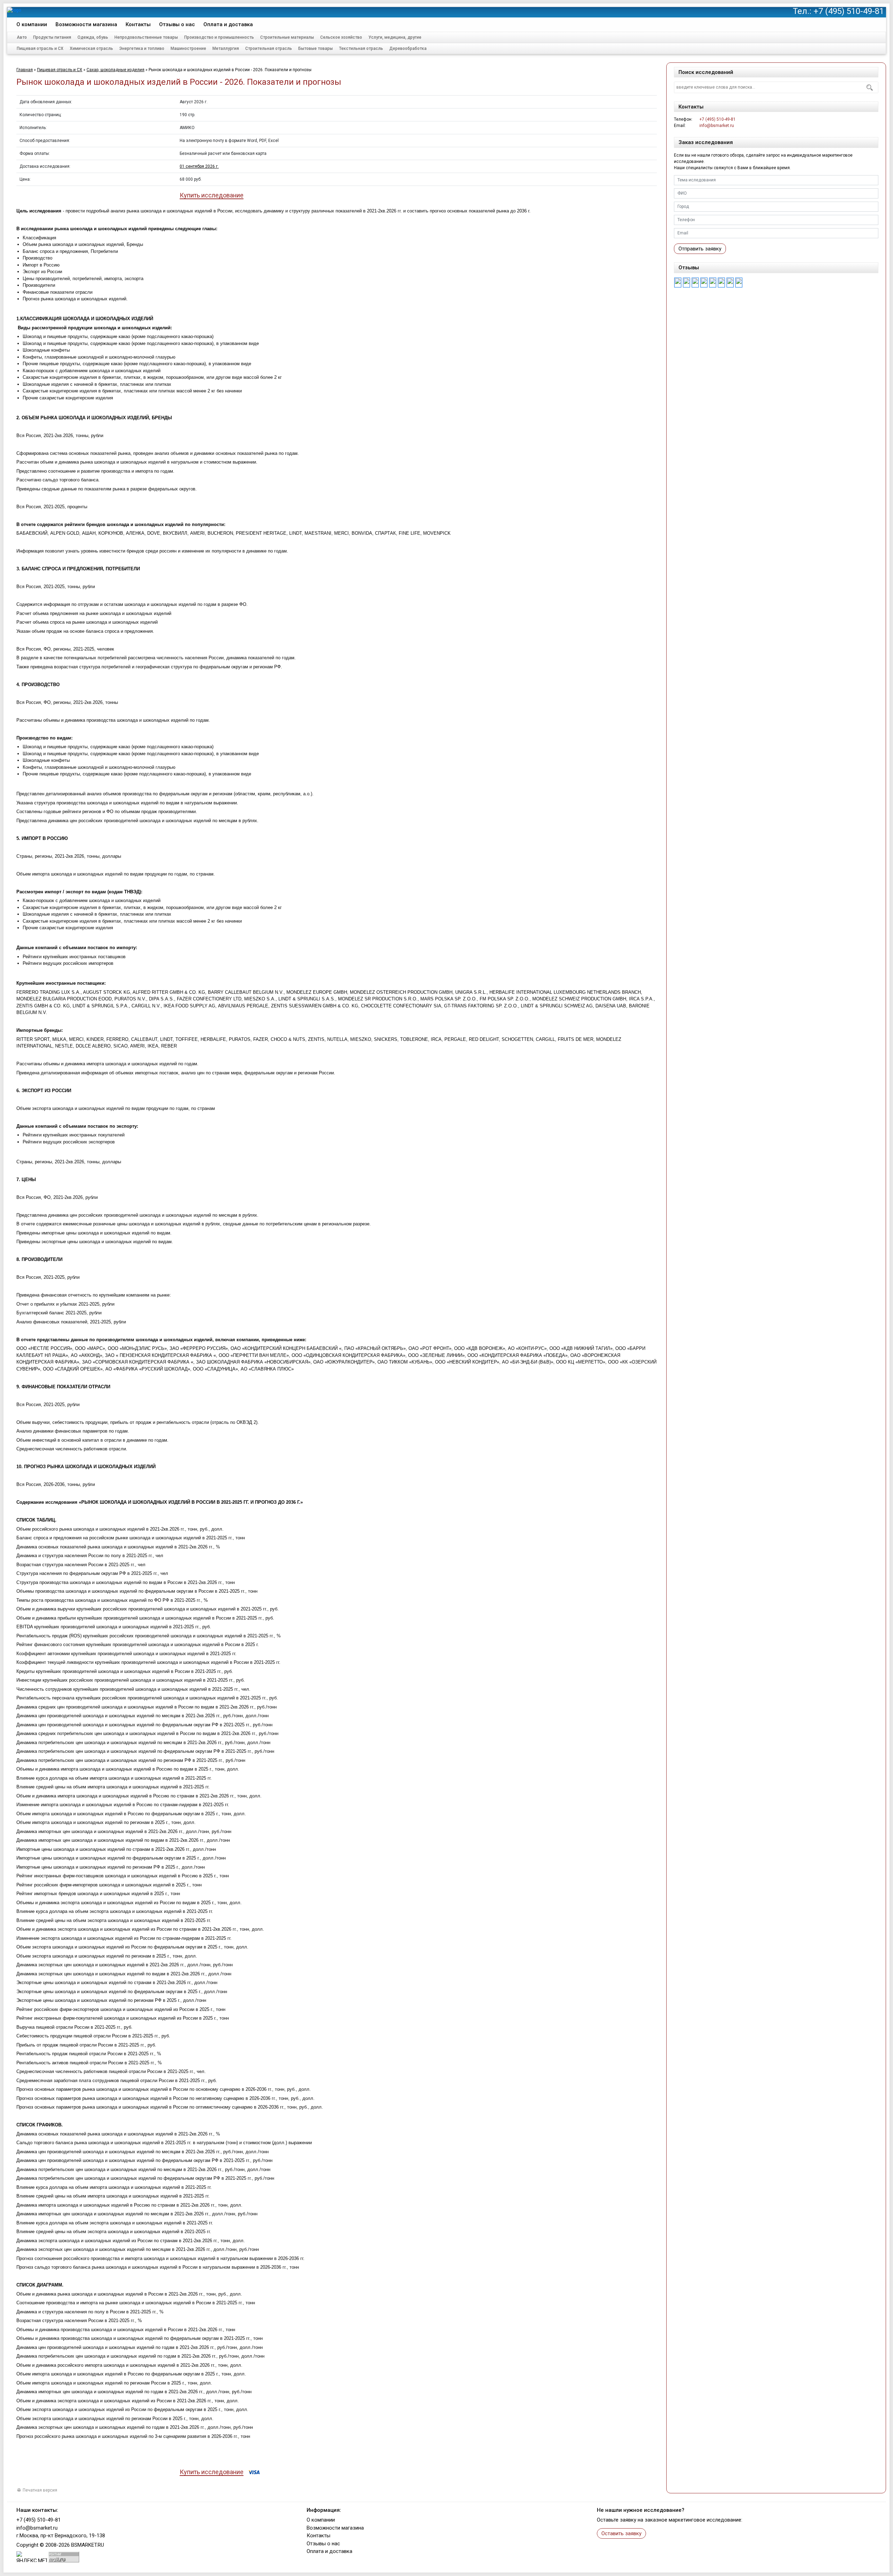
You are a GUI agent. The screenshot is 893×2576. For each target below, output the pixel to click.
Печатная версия (40, 2490)
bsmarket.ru (88, 2545)
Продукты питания (52, 37)
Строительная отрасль (269, 48)
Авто (22, 37)
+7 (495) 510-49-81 (849, 11)
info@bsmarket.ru (717, 126)
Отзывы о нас (177, 24)
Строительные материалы (287, 37)
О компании (32, 24)
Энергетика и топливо (142, 48)
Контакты (138, 24)
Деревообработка (408, 48)
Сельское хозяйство (341, 37)
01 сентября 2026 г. (199, 166)
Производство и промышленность (219, 37)
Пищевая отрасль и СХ (40, 48)
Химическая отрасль (91, 48)
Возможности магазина (86, 24)
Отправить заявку (700, 249)
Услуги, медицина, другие (395, 37)
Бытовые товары (316, 48)
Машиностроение (188, 48)
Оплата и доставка (228, 24)
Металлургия (226, 48)
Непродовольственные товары (146, 37)
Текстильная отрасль (361, 48)
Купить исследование (212, 196)
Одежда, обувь (93, 37)
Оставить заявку (621, 2533)
